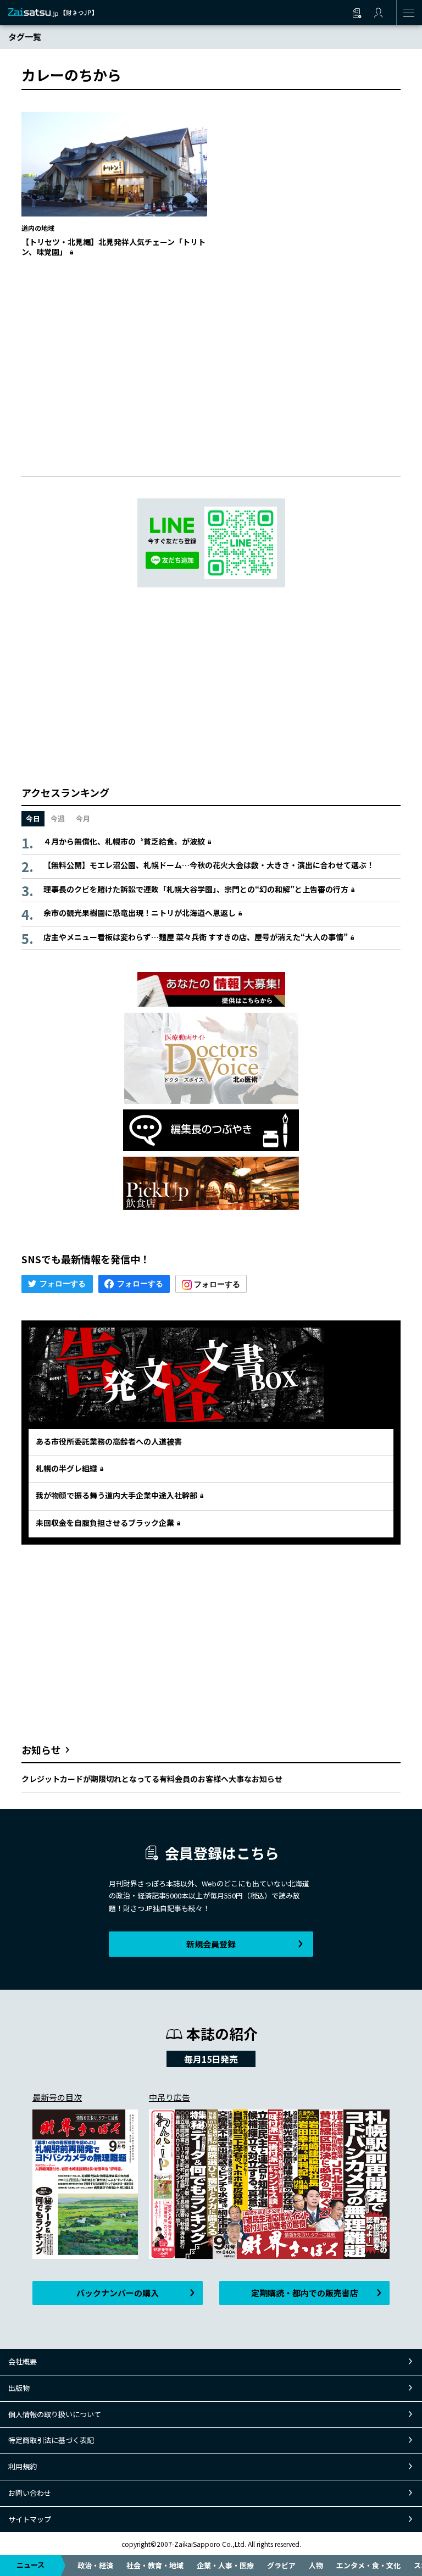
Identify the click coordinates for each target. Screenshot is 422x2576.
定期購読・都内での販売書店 (305, 2293)
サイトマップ (30, 2519)
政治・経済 (95, 2565)
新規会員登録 (211, 1944)
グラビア (281, 2565)
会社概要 (23, 2361)
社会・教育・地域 (155, 2565)
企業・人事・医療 (225, 2565)
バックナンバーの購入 (118, 2293)
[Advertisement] (211, 356)
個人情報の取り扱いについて (55, 2414)
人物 (316, 2565)
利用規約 (23, 2466)
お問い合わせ (30, 2493)
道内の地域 (38, 228)
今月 (83, 818)
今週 (58, 818)
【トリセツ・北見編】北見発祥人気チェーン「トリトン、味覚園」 (113, 247)
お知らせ (41, 1750)
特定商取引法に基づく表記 (51, 2440)
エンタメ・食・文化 (368, 2565)
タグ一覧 (25, 37)
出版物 (19, 2388)
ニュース (30, 2565)
